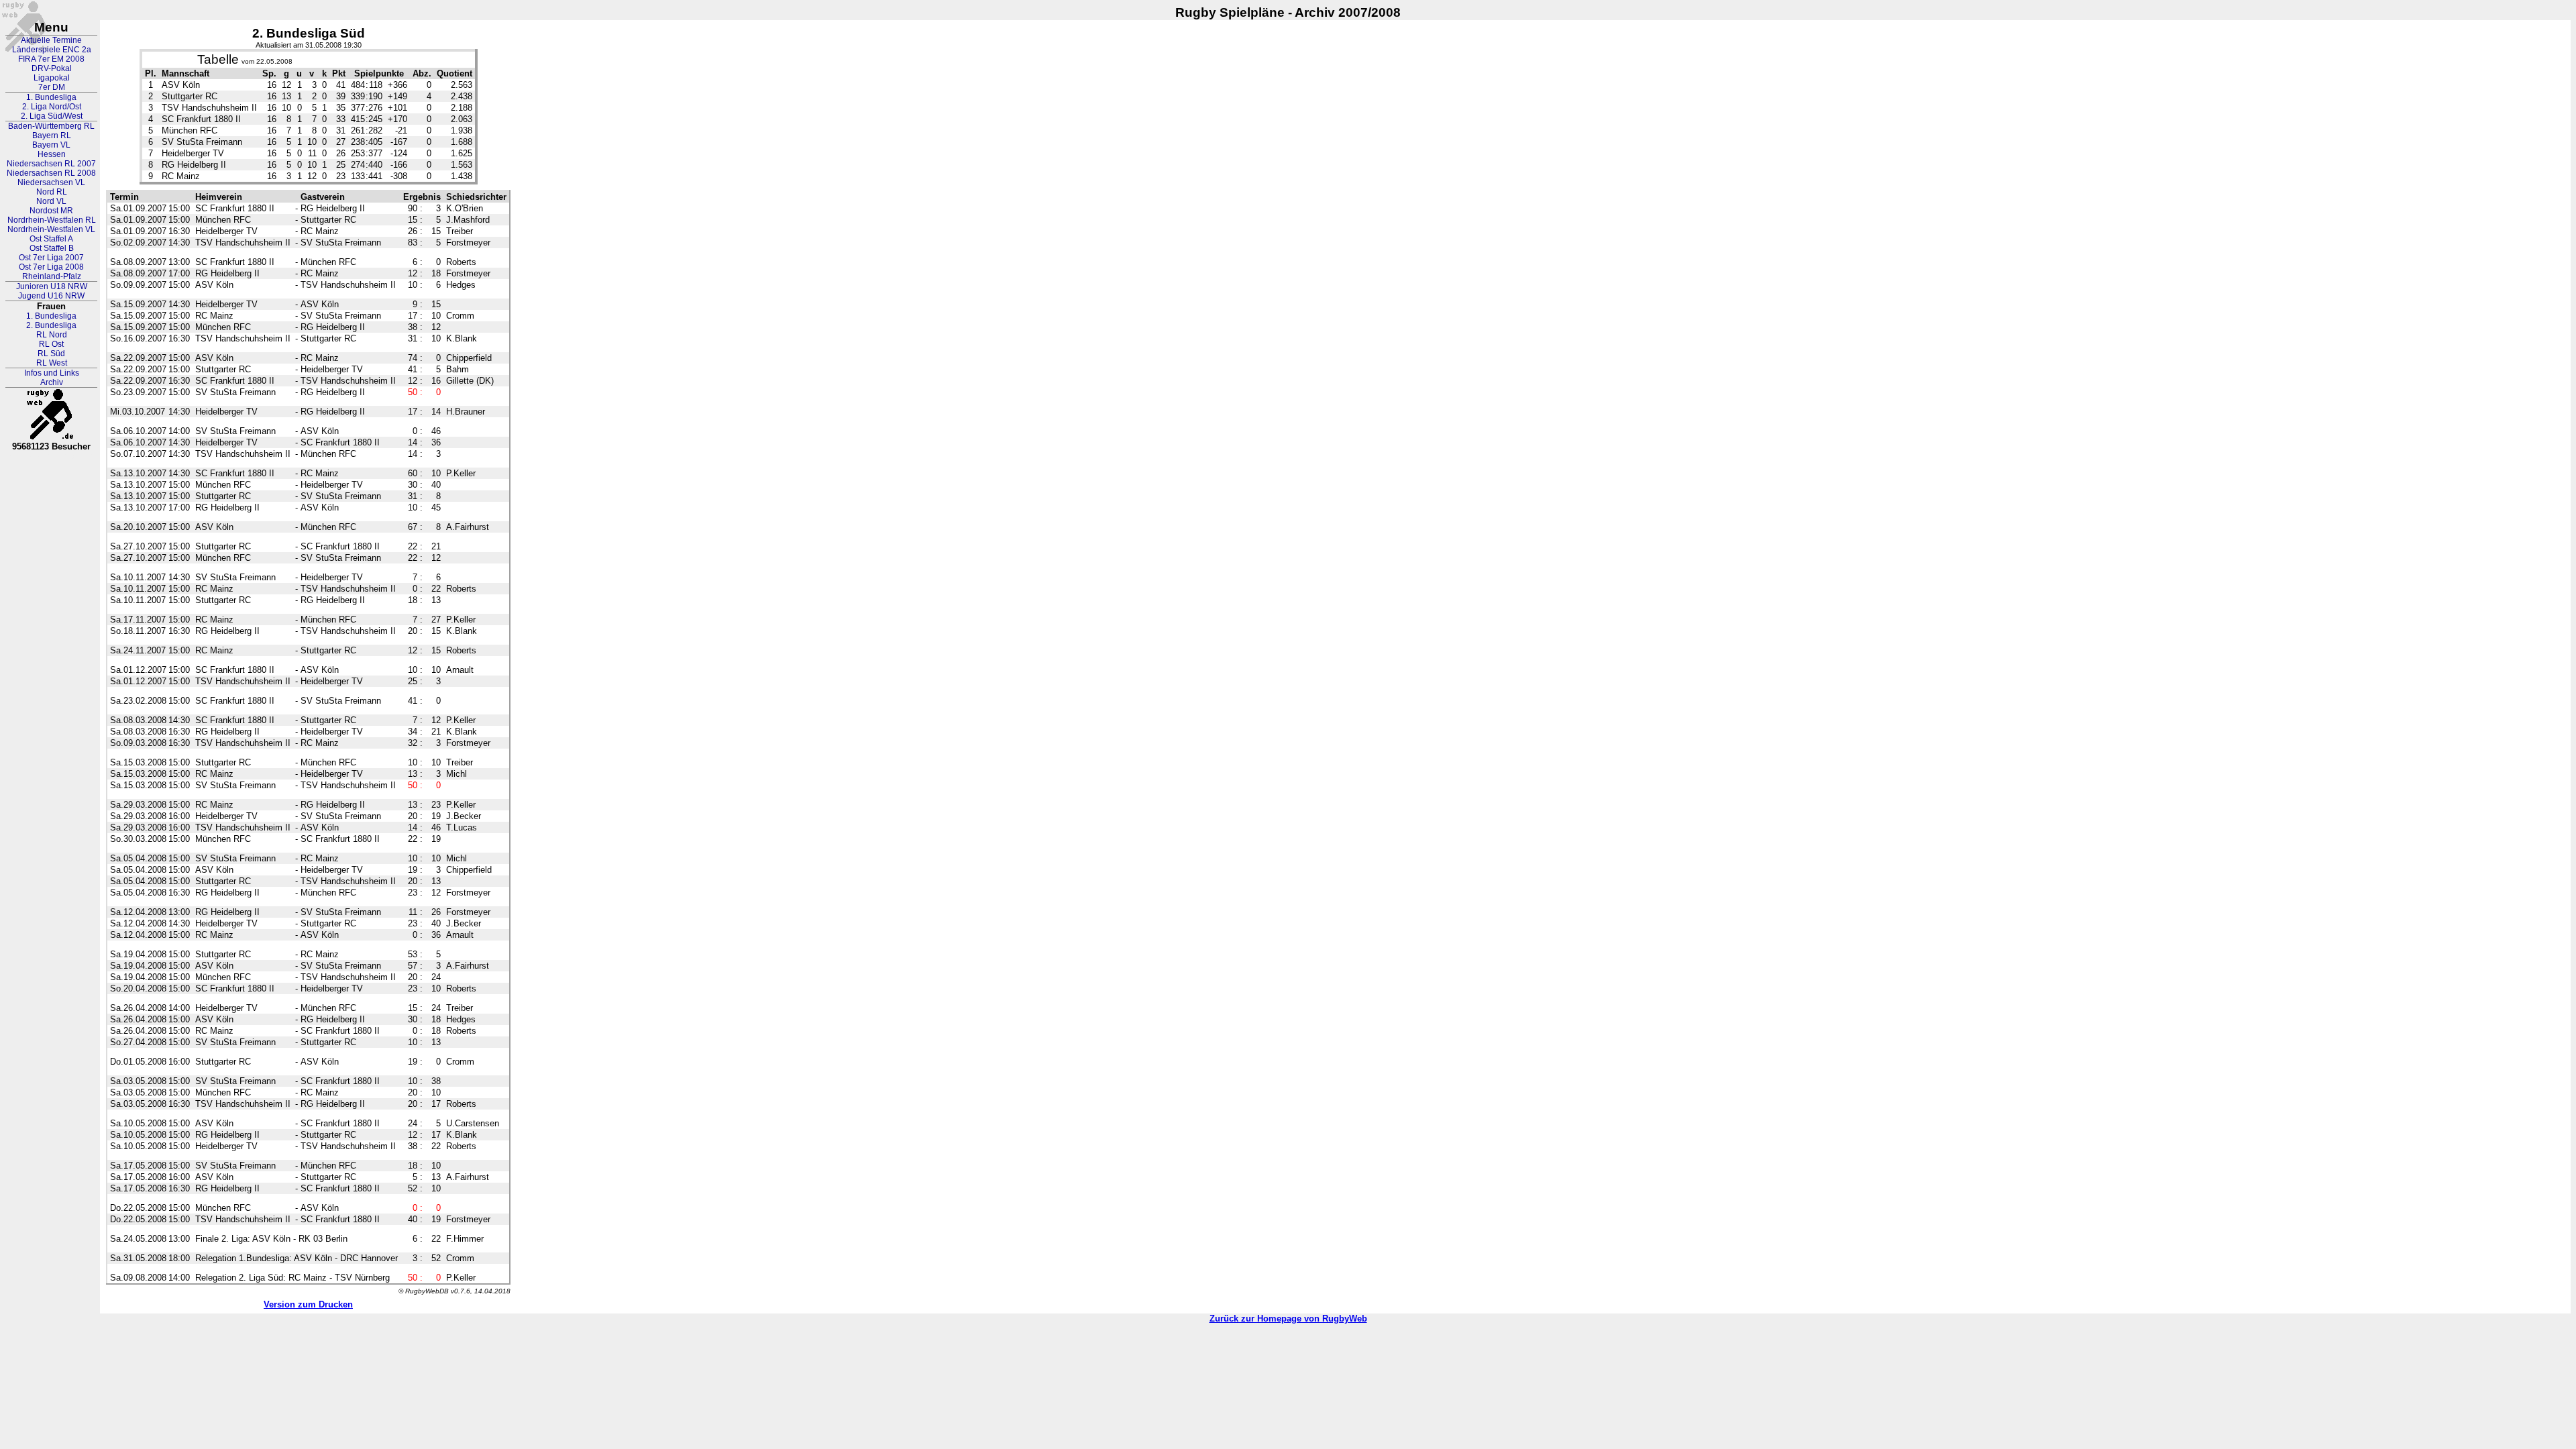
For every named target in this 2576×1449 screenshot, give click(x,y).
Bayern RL (52, 136)
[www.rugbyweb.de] (52, 415)
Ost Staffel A (51, 239)
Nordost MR (51, 211)
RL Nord (52, 335)
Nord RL (52, 192)
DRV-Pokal (52, 68)
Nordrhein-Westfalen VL (51, 229)
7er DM (52, 87)
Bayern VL (51, 145)
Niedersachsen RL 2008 (51, 173)
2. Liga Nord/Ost (52, 107)
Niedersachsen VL (51, 182)
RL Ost (51, 344)
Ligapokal (52, 78)
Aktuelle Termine (51, 40)
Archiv (52, 382)
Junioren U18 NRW (52, 286)
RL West (52, 363)
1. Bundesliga (51, 97)
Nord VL (51, 201)
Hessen (52, 154)
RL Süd (51, 354)
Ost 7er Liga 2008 (51, 267)
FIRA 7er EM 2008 (51, 59)
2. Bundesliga (51, 325)
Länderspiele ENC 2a (52, 50)
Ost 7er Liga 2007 (51, 258)
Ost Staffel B (52, 248)
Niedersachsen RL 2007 (51, 164)
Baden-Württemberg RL (51, 126)
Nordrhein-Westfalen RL (52, 220)
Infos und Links (52, 373)
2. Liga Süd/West (52, 116)
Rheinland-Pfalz (52, 276)
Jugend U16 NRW (51, 296)
